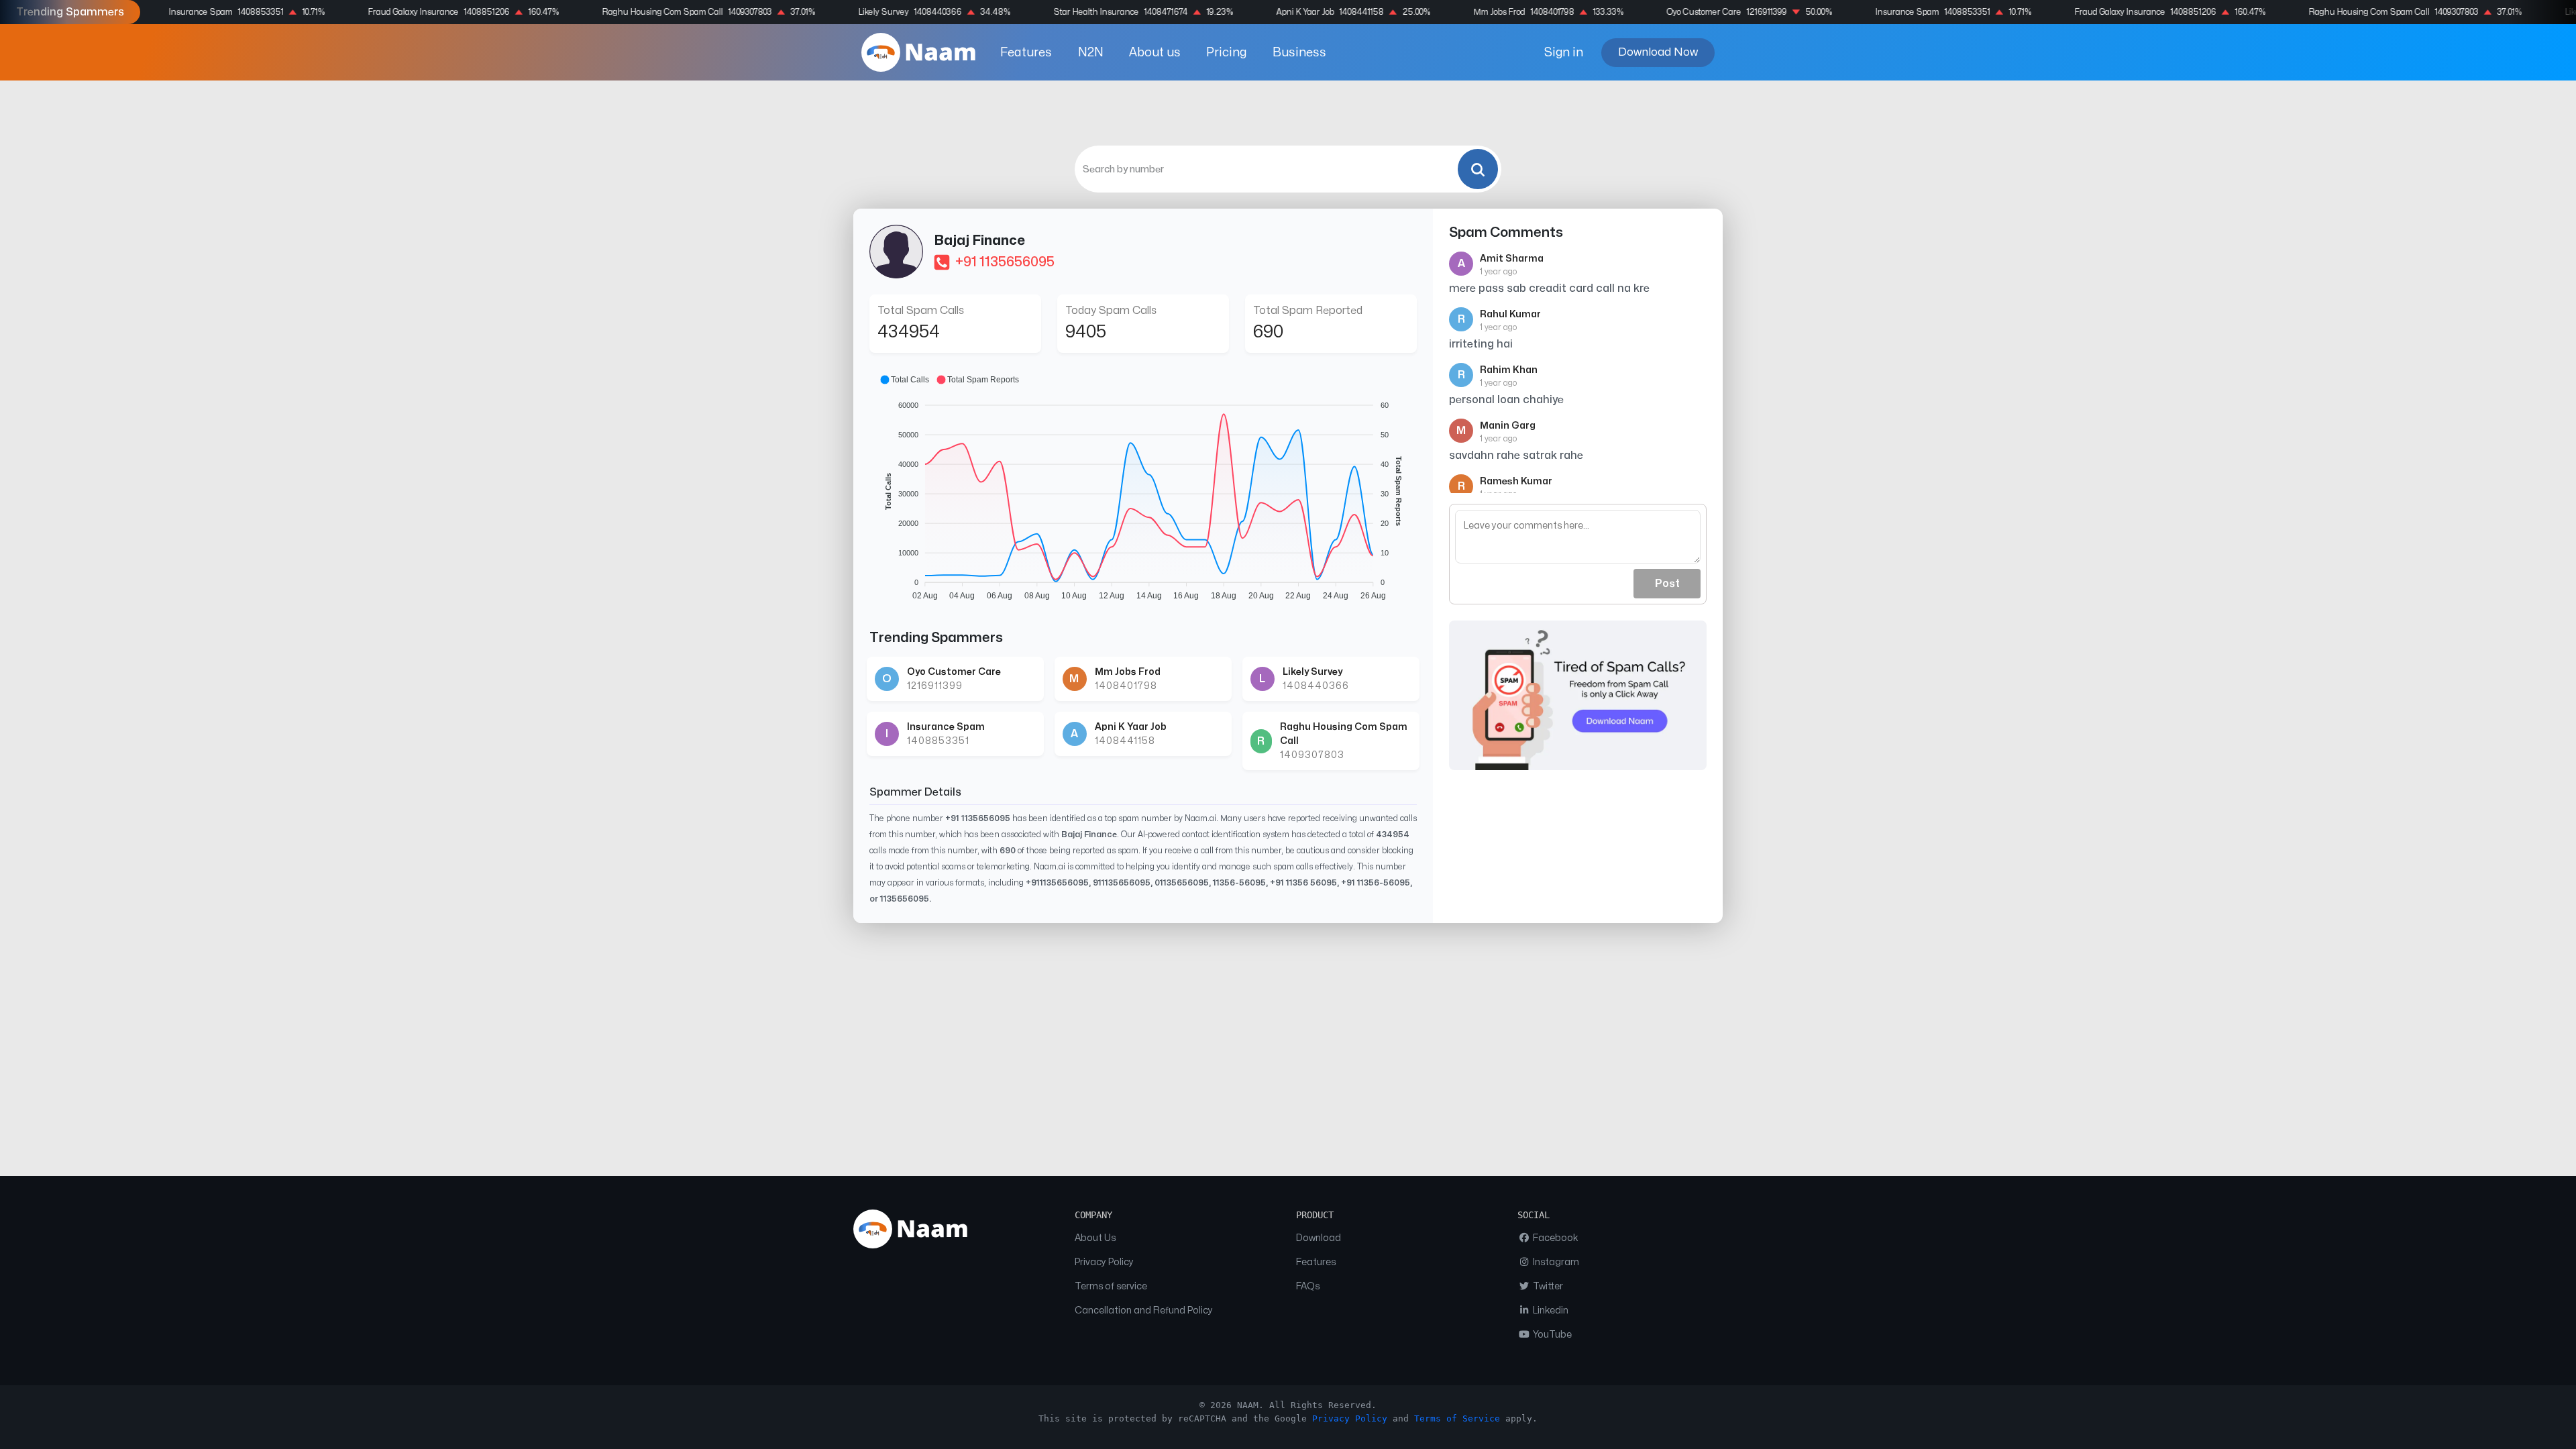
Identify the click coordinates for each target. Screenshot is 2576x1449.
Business (1299, 53)
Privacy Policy (1104, 1262)
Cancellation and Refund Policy (1144, 1310)
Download (1319, 1238)
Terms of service (1111, 1286)
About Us (1095, 1238)
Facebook (1555, 1238)
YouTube (1551, 1335)
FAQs (1308, 1286)
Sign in (1564, 53)
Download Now (1658, 52)
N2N (1091, 53)
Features (1026, 53)
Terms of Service (1457, 1418)
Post (1667, 584)
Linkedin (1550, 1310)
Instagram (1555, 1262)
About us (1155, 53)
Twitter (1547, 1286)
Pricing (1226, 53)
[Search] (1478, 169)
